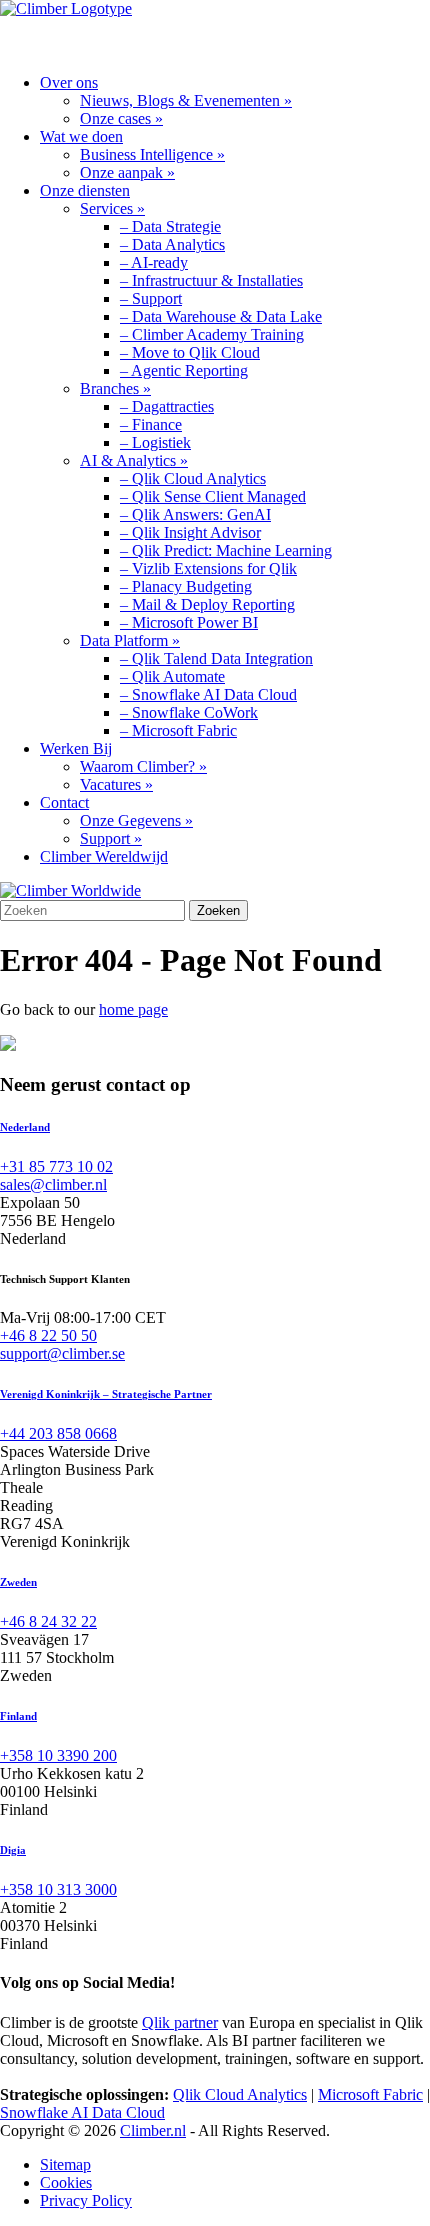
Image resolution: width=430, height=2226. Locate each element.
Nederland (25, 1127)
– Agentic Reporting (184, 370)
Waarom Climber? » (143, 766)
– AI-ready (154, 262)
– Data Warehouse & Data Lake (221, 316)
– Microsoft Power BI (189, 622)
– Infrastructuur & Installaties (211, 280)
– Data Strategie (170, 226)
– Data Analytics (172, 244)
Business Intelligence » (152, 154)
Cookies (66, 2182)
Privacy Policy (86, 2200)
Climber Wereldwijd (104, 856)
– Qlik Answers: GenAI (195, 514)
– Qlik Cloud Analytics (193, 478)
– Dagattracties (167, 406)
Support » (111, 838)
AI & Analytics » (134, 460)
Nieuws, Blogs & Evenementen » (186, 100)
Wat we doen (81, 136)
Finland (18, 1716)
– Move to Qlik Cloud (190, 352)
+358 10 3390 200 (58, 1755)
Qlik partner (180, 2022)
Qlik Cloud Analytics (240, 2094)
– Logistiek (155, 442)
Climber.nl (153, 2130)
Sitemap (65, 2164)
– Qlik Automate (172, 676)
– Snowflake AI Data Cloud (208, 694)
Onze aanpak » (127, 172)
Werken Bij (76, 748)
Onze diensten (85, 190)
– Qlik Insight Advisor (190, 532)
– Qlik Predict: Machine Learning (226, 550)
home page (133, 1009)
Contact (64, 802)
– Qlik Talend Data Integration (216, 658)
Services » (112, 208)
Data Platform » (130, 640)
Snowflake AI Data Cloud (82, 2112)
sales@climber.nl (53, 1184)
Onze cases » (121, 118)
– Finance (151, 424)
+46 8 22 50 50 (48, 1335)
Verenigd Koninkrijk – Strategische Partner (106, 1394)
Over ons (69, 82)
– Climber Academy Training (212, 334)
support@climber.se (62, 1353)
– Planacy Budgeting (186, 586)
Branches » (115, 388)
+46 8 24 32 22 (48, 1621)
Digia (13, 1850)
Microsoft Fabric (370, 2094)
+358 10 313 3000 (58, 1889)
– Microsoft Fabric (178, 730)
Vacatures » (116, 784)
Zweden (18, 1582)
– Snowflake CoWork (189, 712)
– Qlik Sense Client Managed (213, 496)
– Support (151, 298)
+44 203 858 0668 (58, 1433)
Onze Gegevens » (136, 820)
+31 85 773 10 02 (56, 1166)
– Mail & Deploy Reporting (207, 604)
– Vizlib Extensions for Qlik (208, 568)
